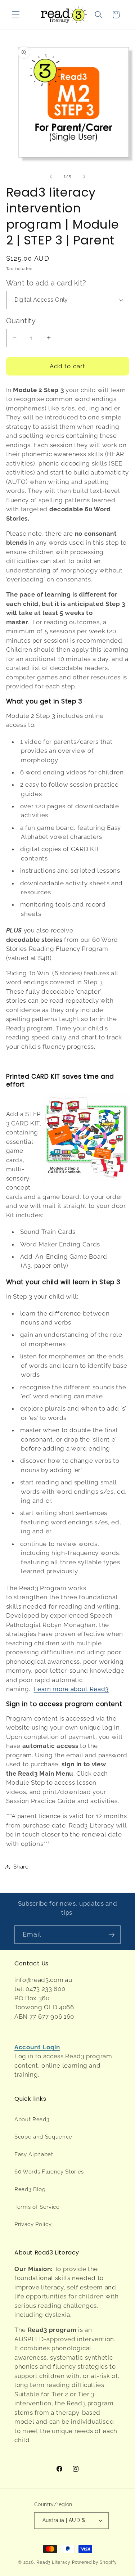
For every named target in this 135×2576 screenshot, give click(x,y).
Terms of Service (37, 2207)
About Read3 (32, 2119)
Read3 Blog (30, 2189)
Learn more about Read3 (71, 1689)
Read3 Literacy (53, 2562)
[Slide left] (51, 176)
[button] (16, 15)
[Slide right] (84, 176)
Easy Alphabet (34, 2154)
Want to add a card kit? (46, 283)
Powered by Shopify (94, 2562)
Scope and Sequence (43, 2137)
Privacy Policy (33, 2224)
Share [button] (21, 1867)
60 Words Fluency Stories (49, 2172)
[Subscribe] (112, 1935)
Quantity (21, 321)
